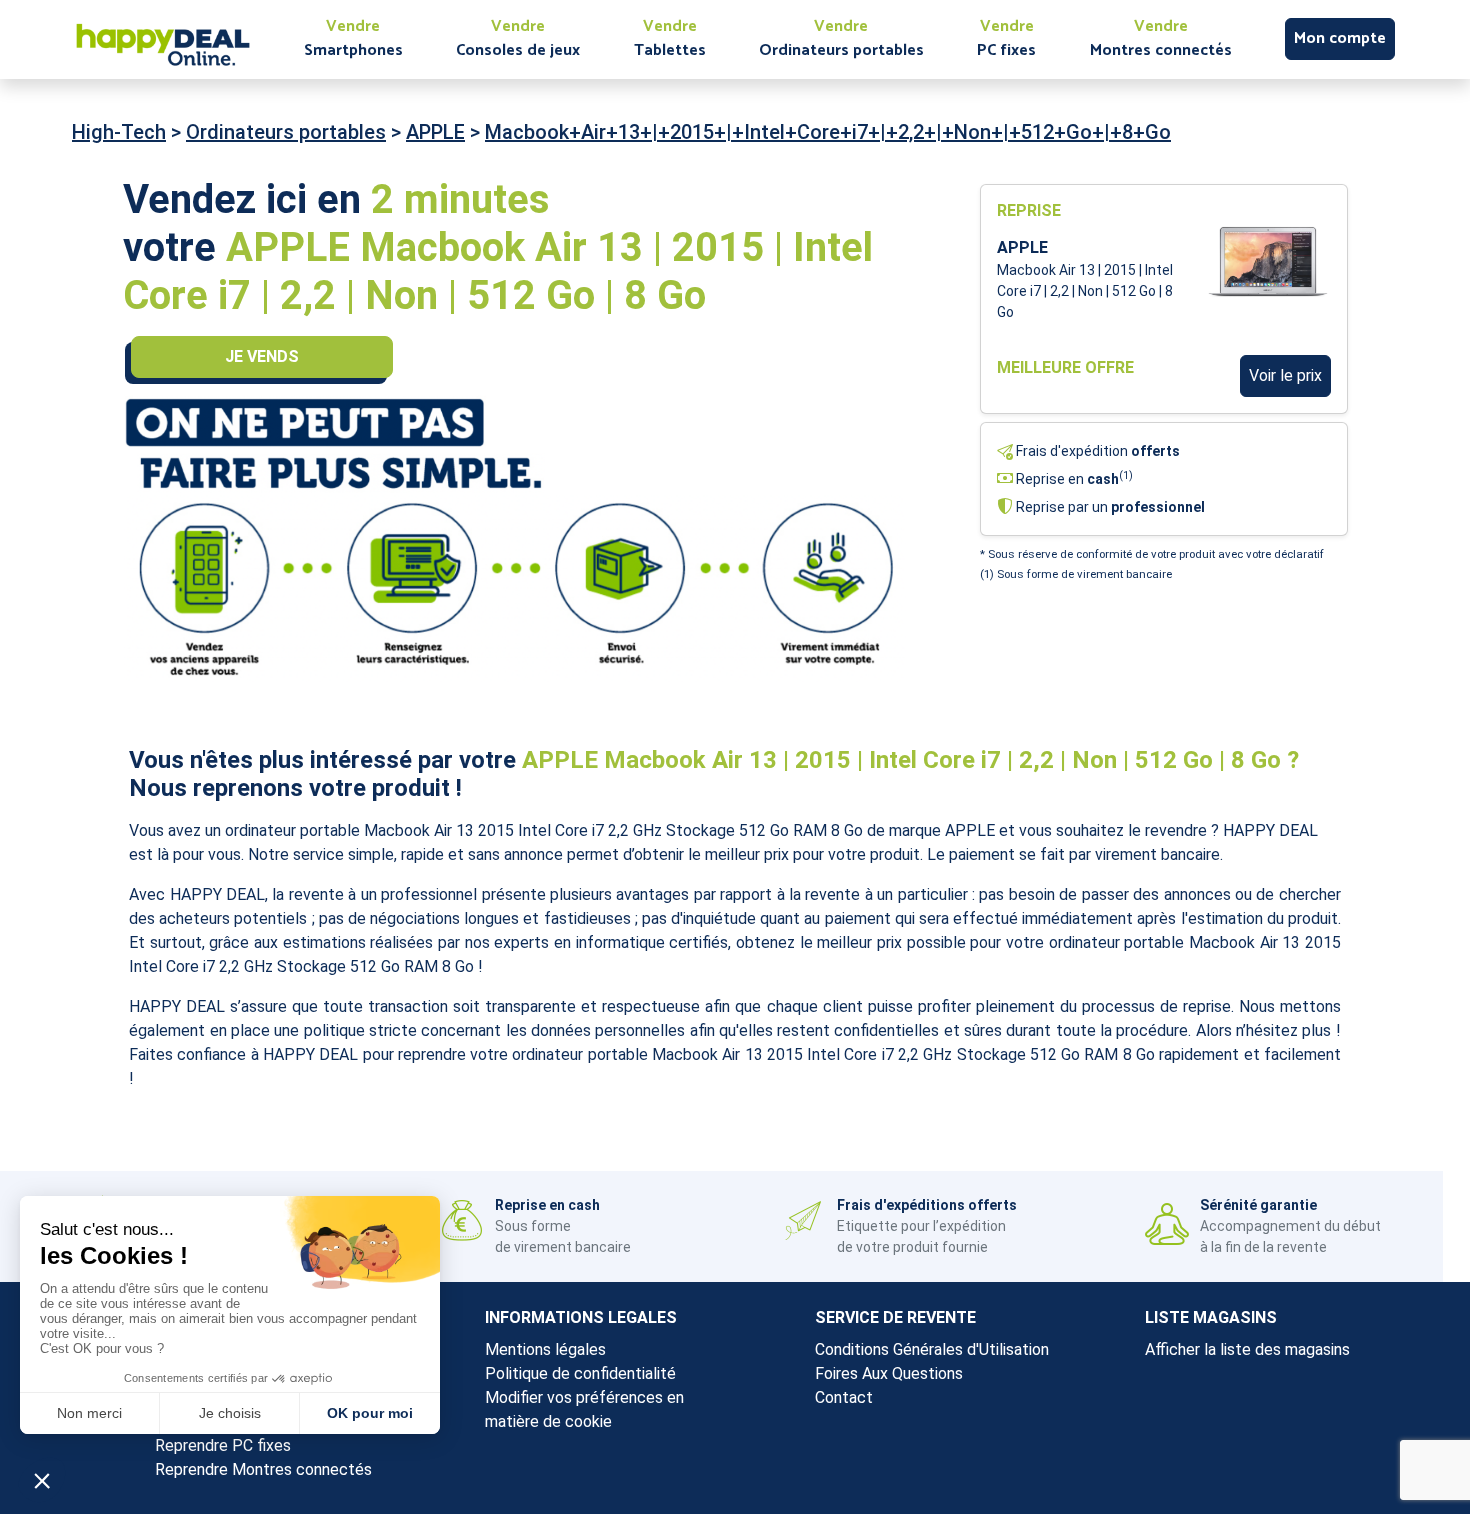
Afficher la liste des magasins (1247, 1349)
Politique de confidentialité (580, 1373)
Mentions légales (545, 1349)
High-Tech (119, 132)
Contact (844, 1397)
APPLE (435, 132)
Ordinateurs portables (286, 132)
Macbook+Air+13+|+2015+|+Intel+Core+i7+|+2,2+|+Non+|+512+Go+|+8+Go (828, 132)
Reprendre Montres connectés (263, 1469)
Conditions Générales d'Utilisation (932, 1349)
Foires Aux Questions (889, 1373)
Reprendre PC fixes (223, 1445)
